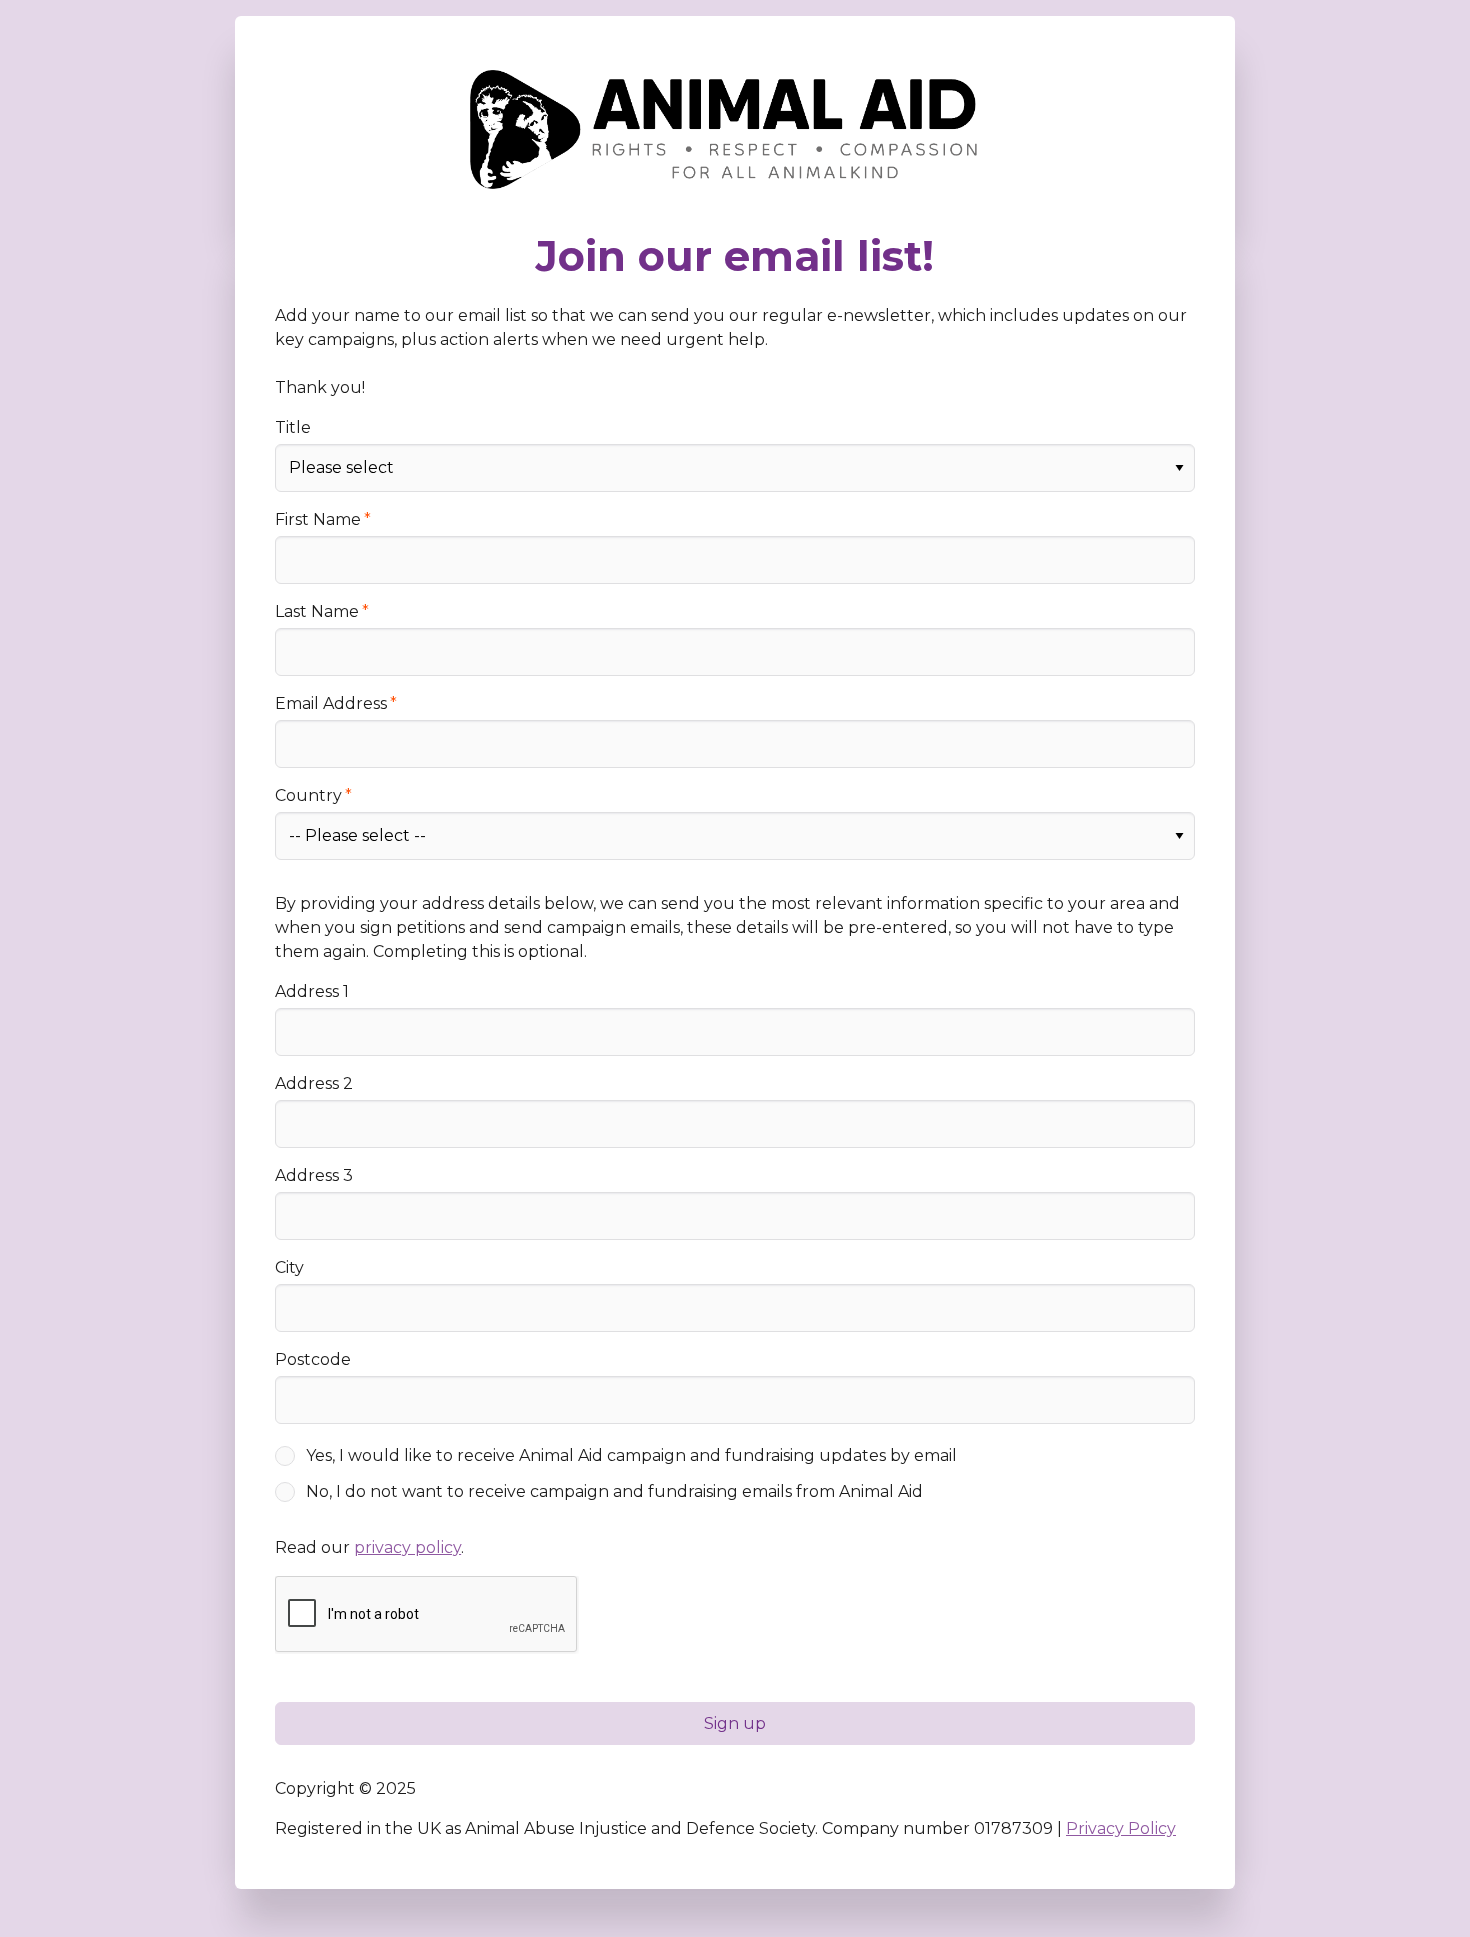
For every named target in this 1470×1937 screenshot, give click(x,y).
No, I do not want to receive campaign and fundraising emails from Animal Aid (614, 1491)
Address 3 (314, 1175)
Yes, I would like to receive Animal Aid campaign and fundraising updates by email (631, 1455)
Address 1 (312, 991)
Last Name (317, 611)
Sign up (735, 1723)
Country (308, 795)
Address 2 (314, 1083)
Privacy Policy (1121, 1828)
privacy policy (407, 1547)
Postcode (313, 1359)
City (289, 1267)
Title (293, 427)
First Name (318, 519)
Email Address (331, 703)
